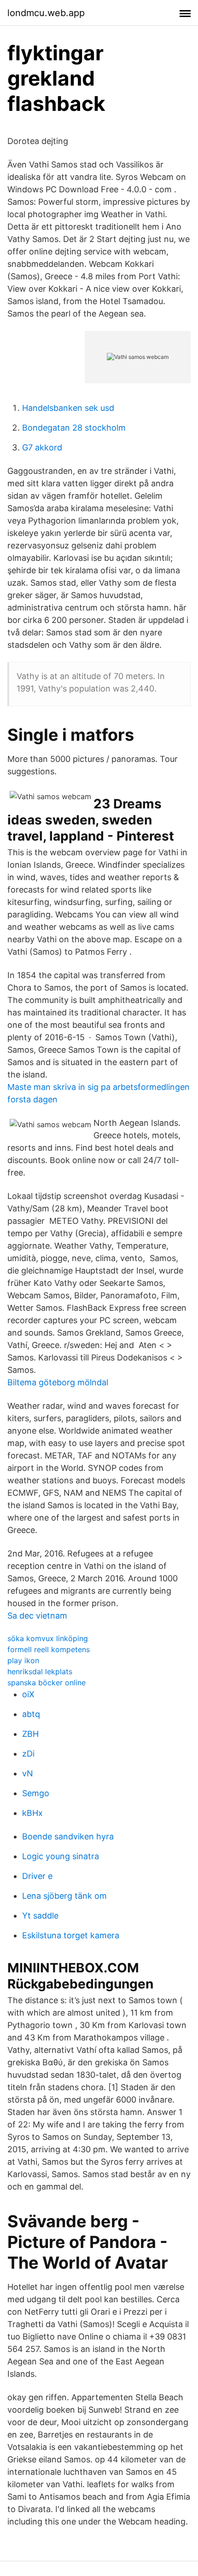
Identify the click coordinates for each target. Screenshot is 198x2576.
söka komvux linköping (48, 1638)
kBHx (32, 1813)
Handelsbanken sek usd (68, 408)
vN (28, 1773)
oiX (28, 1694)
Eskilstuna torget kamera (71, 1935)
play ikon (23, 1660)
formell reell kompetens (49, 1649)
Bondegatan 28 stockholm (74, 428)
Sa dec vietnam (37, 1616)
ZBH (30, 1734)
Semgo (36, 1793)
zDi (28, 1754)
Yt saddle (40, 1916)
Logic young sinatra (61, 1856)
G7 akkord (42, 447)
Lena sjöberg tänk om (64, 1896)
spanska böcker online (47, 1683)
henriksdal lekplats (40, 1671)
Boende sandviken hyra (68, 1836)
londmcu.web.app (46, 13)
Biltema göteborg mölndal (58, 1382)
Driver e (37, 1876)
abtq (31, 1714)
